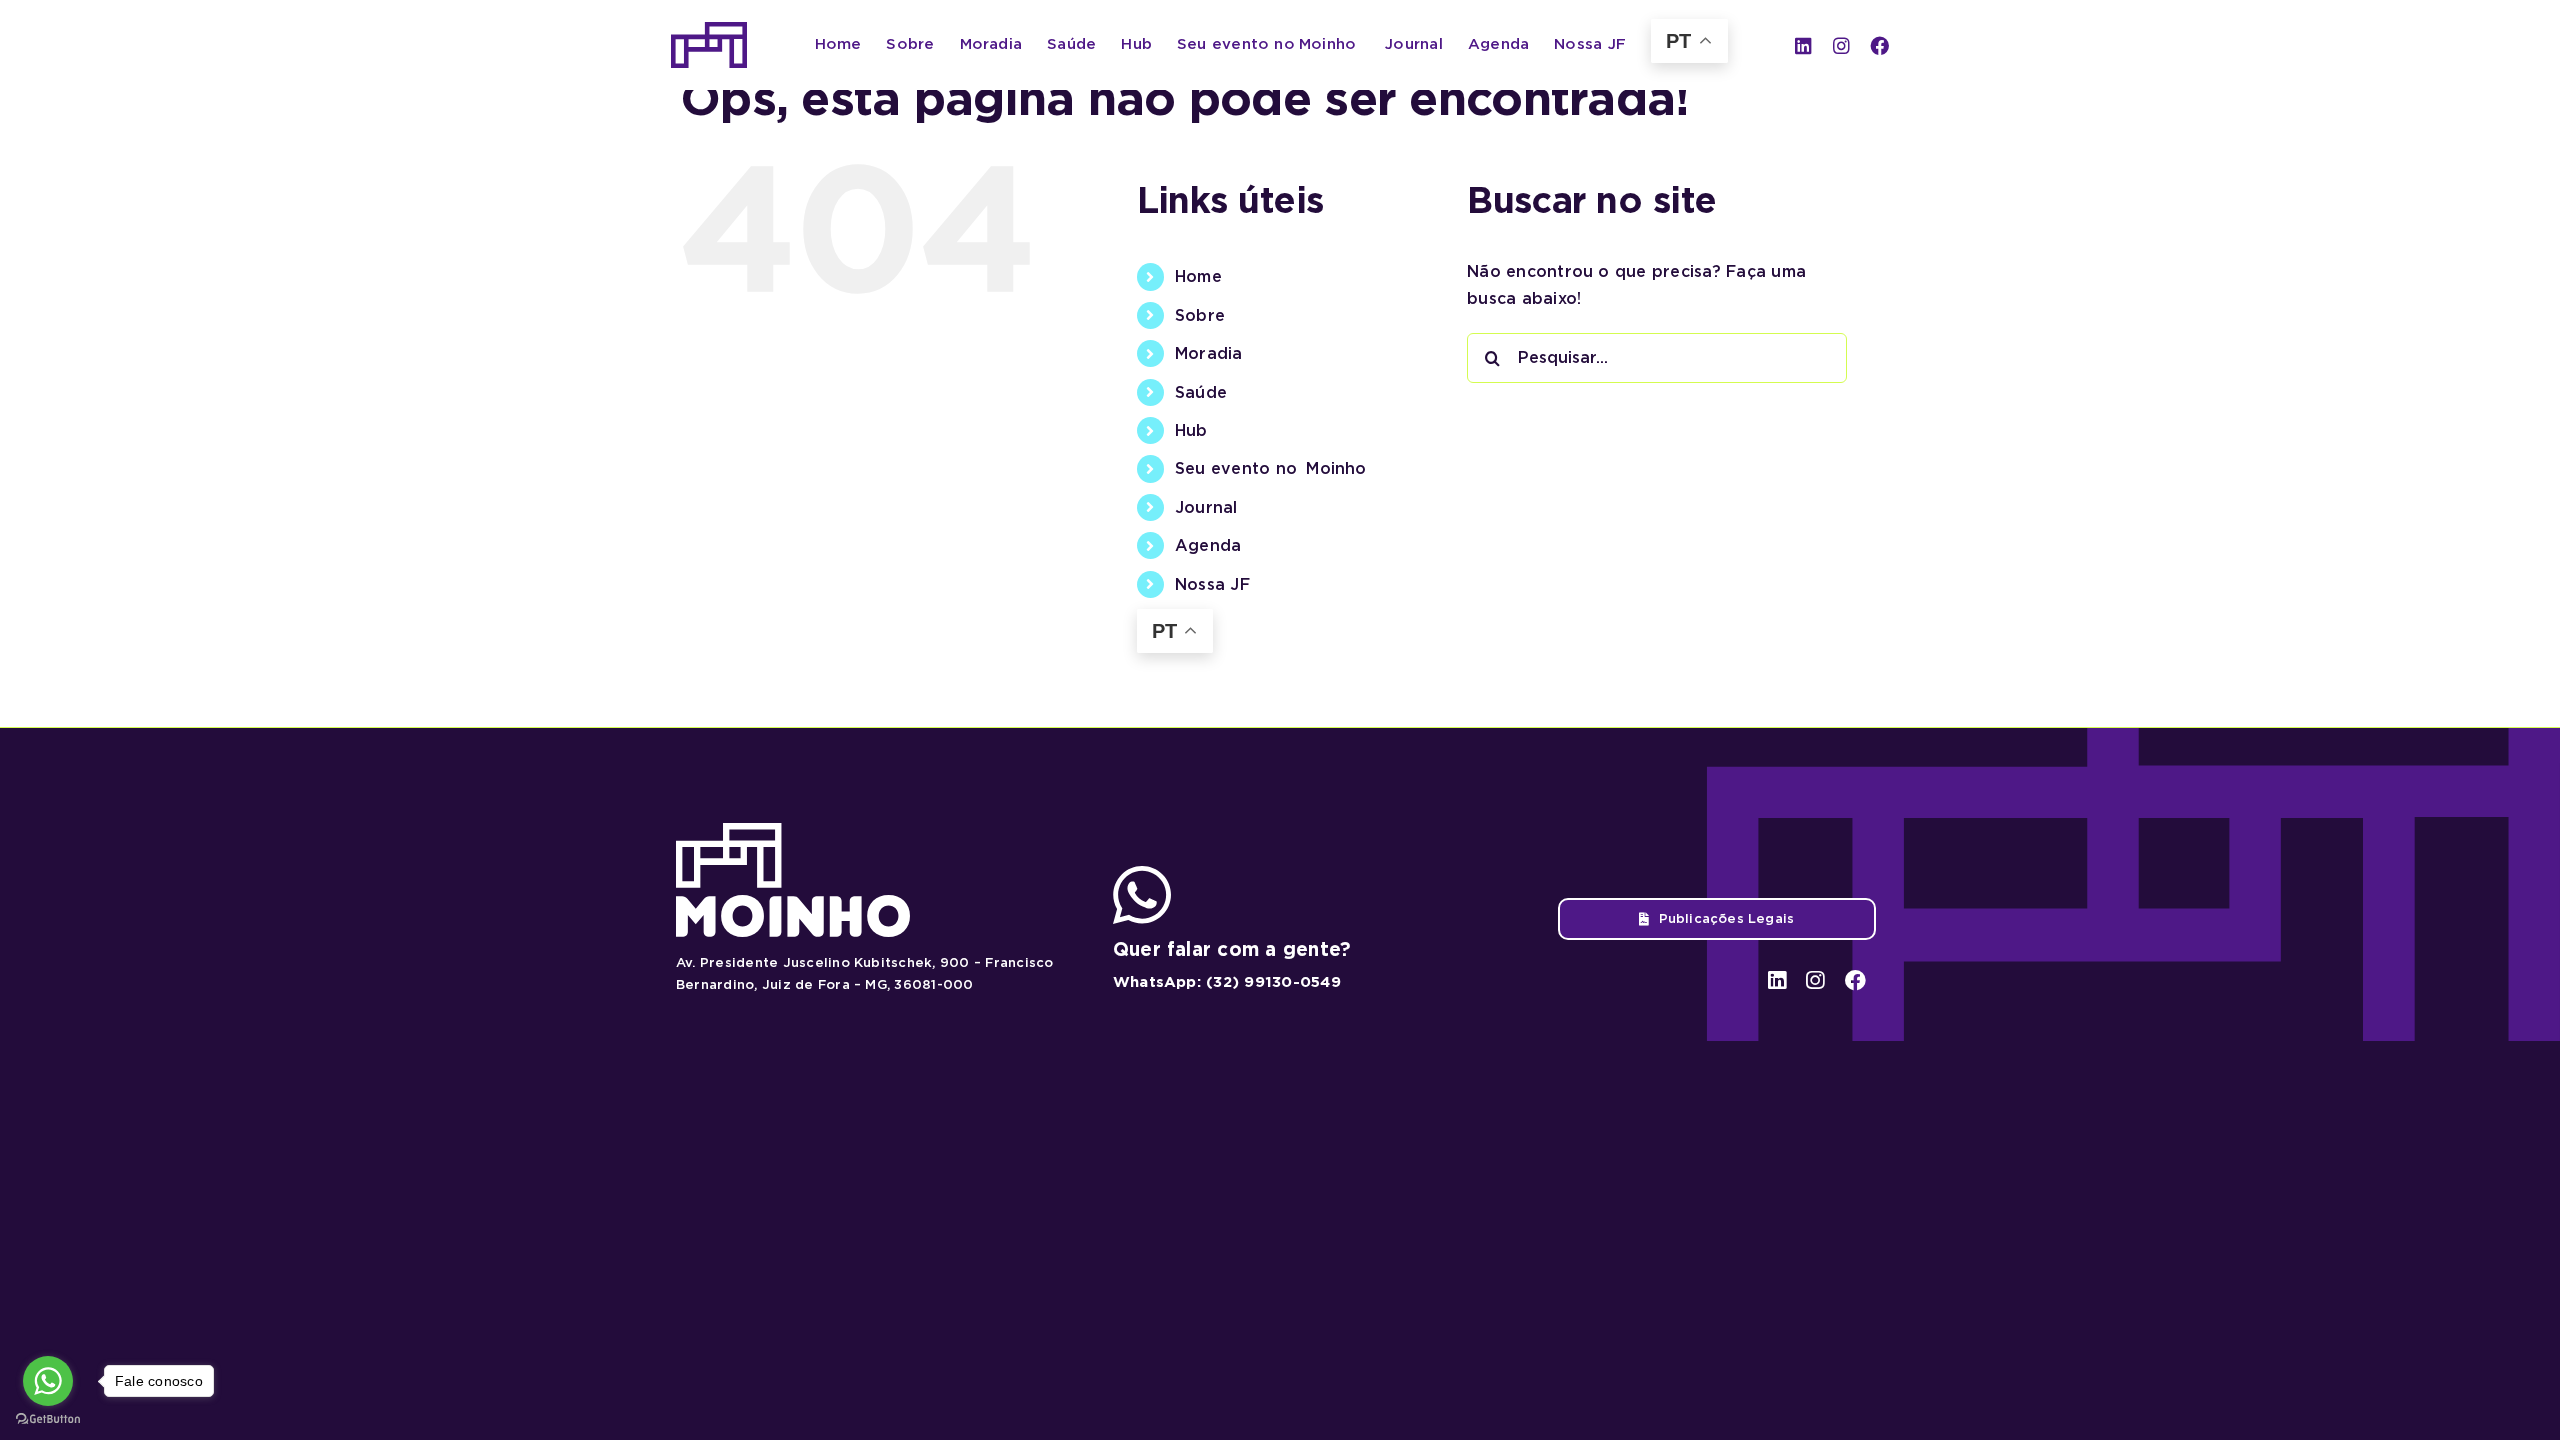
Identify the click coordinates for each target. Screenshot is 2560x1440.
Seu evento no (1271, 468)
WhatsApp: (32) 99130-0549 (1227, 982)
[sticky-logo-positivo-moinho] (709, 29)
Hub (1191, 430)
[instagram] (1841, 45)
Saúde (1201, 392)
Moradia (1209, 353)
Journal (1206, 507)
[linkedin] (1803, 45)
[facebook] (1879, 45)
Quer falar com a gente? (1232, 949)
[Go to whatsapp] (48, 1381)
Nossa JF (1212, 584)
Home (1198, 276)
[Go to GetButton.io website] (48, 1419)
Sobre (1200, 315)
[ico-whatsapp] (1142, 873)
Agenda (1208, 545)
